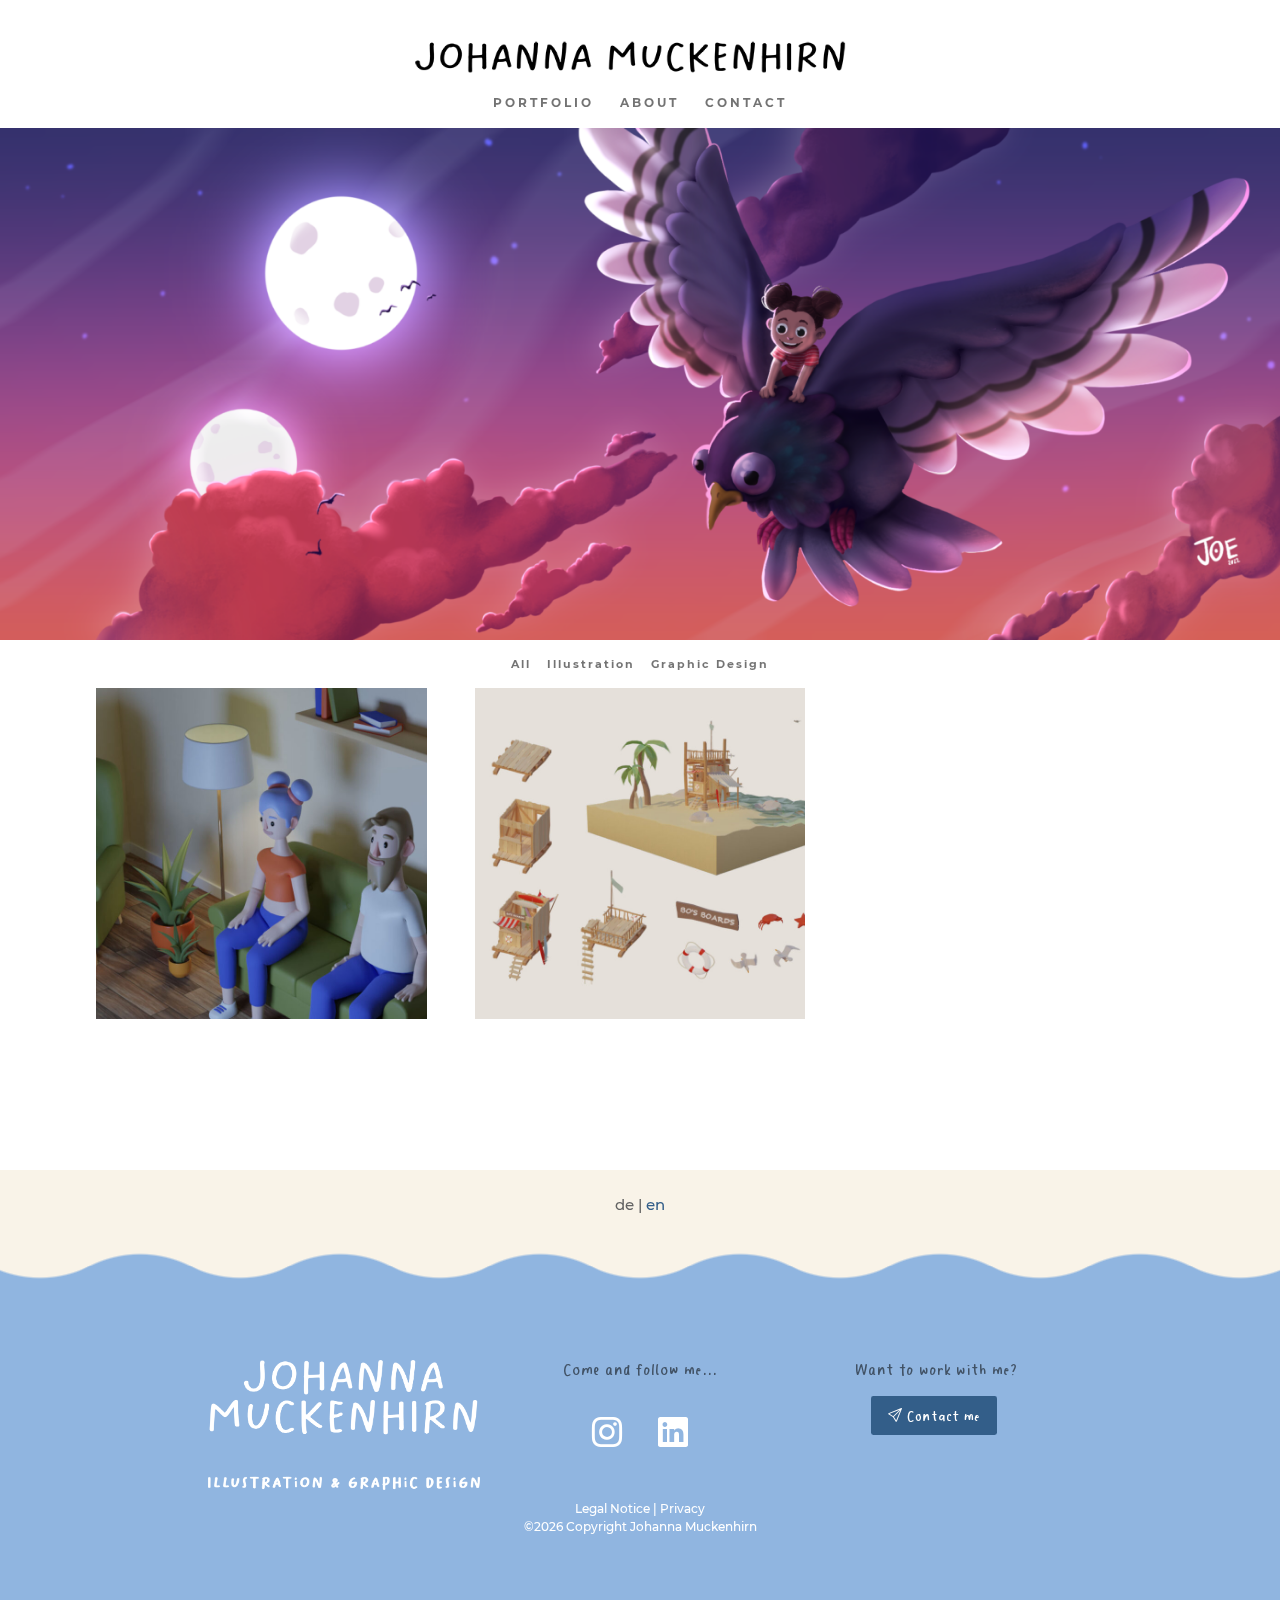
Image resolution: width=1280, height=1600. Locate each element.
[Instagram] (609, 1437)
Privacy (682, 1508)
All (521, 664)
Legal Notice (612, 1508)
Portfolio (543, 102)
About (649, 102)
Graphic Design (710, 664)
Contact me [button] (941, 1415)
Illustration (591, 664)
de (624, 1204)
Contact (746, 102)
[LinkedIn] (673, 1437)
